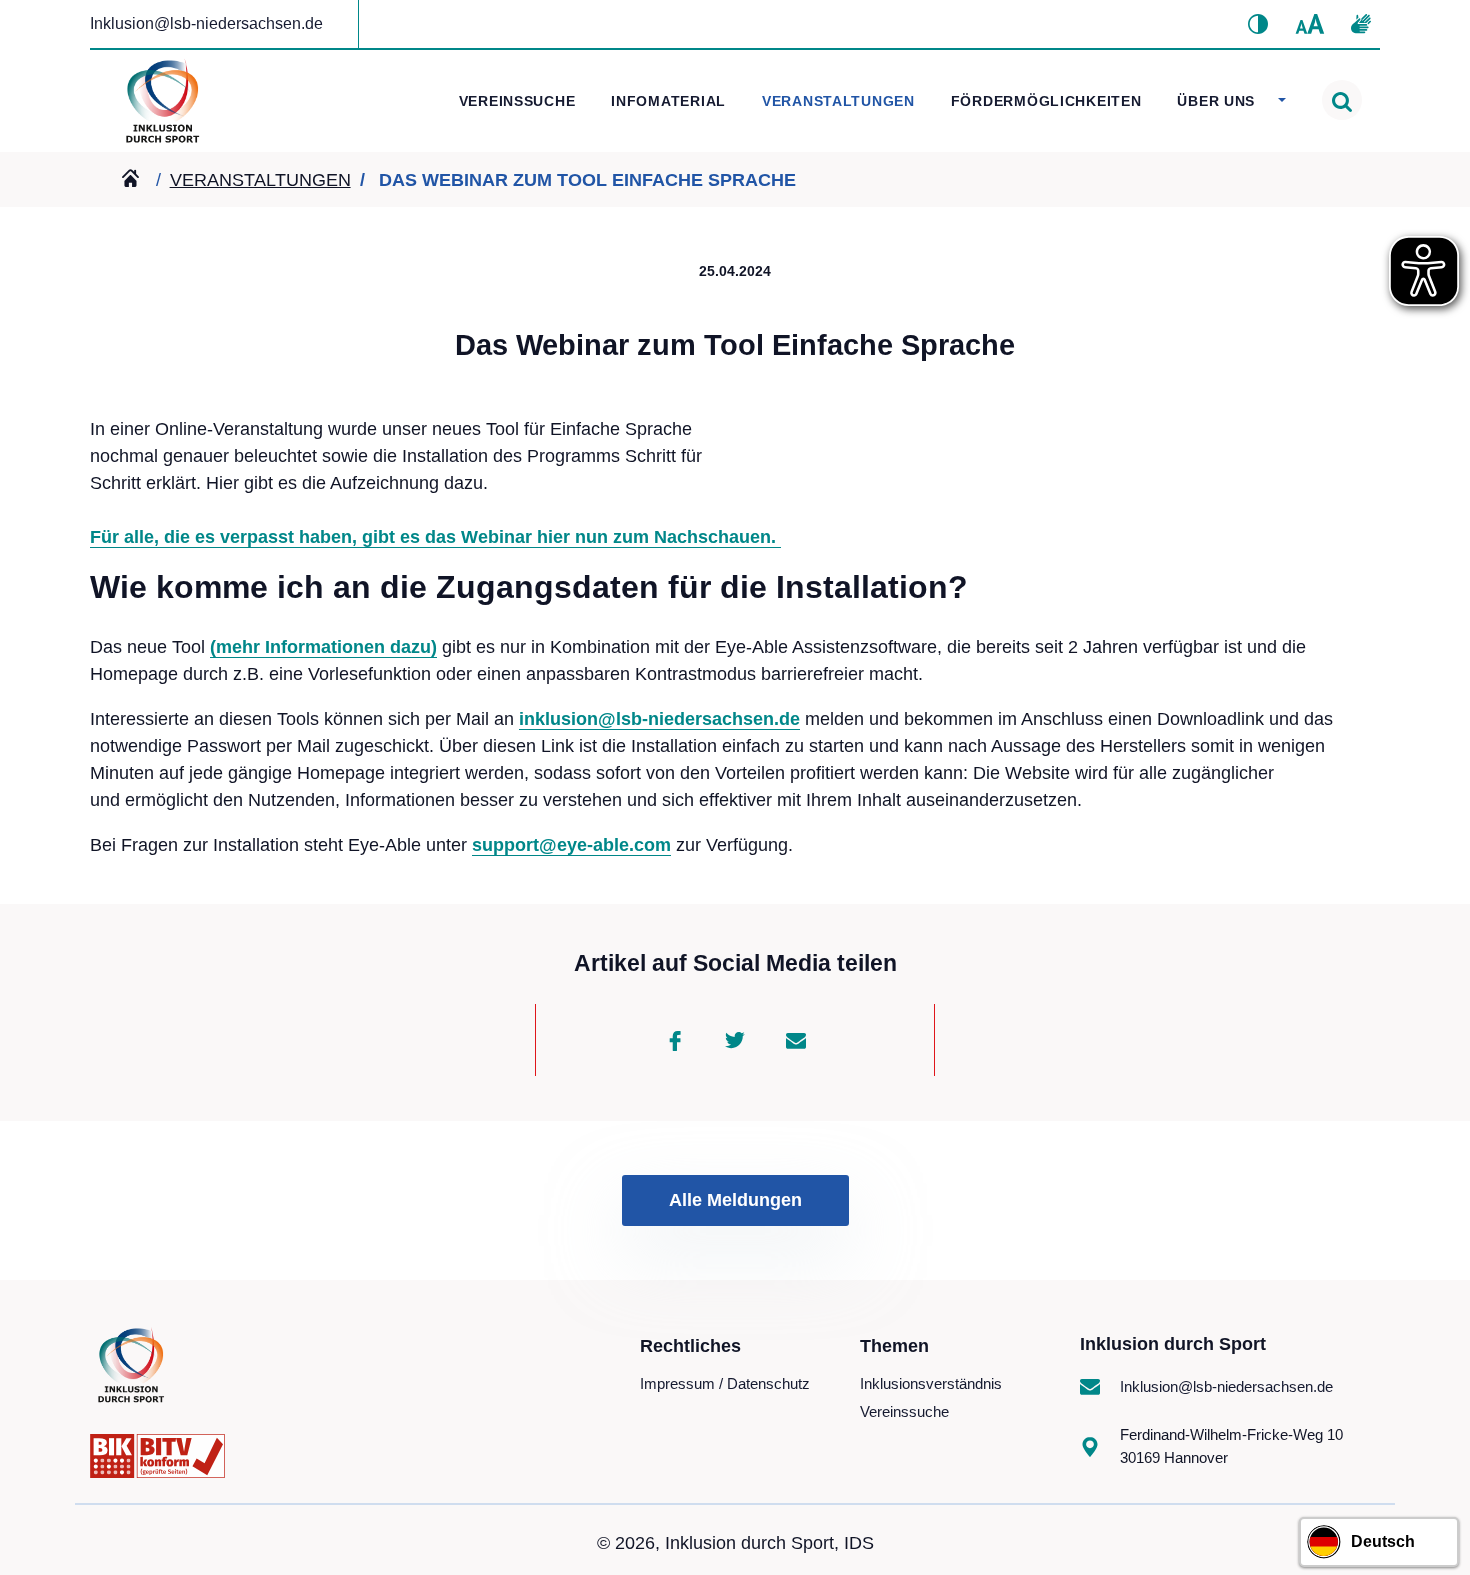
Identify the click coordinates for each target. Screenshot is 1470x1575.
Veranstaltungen (838, 101)
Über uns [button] (1218, 101)
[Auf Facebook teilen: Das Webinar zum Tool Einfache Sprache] (675, 1040)
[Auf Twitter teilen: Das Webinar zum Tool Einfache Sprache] (735, 1040)
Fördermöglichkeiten (1046, 101)
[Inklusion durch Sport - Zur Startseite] (162, 97)
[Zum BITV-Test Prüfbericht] (157, 1455)
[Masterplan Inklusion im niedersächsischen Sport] (134, 180)
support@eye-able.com (571, 845)
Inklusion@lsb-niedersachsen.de (206, 23)
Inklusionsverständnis (931, 1383)
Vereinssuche (517, 101)
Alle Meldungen (735, 1200)
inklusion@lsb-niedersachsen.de (659, 719)
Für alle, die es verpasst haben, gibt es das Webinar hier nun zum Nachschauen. (435, 537)
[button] (1258, 24)
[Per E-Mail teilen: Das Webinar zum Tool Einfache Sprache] (796, 1040)
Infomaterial (668, 101)
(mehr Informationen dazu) (323, 647)
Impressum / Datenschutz (725, 1383)
